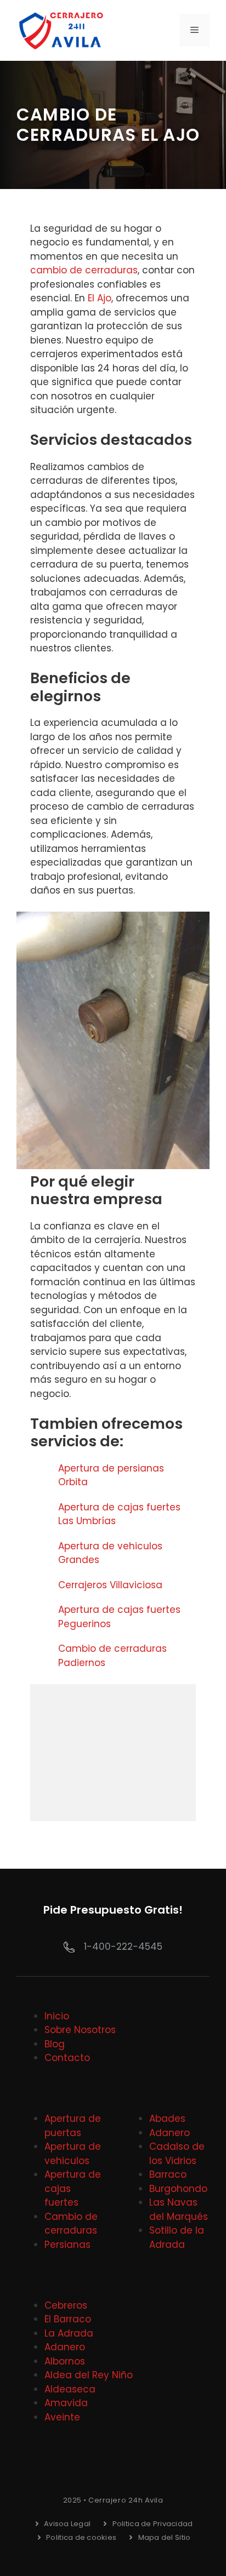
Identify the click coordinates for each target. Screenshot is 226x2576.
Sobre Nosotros (80, 2030)
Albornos (65, 2361)
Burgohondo (178, 2189)
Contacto (67, 2058)
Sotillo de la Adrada (177, 2237)
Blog (55, 2044)
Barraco (168, 2174)
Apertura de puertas (73, 2126)
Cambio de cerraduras (71, 2224)
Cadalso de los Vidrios (177, 2154)
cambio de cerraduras (84, 270)
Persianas (67, 2245)
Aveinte (62, 2417)
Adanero (169, 2133)
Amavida (66, 2403)
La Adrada (69, 2333)
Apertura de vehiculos (73, 2154)
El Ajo (100, 298)
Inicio (57, 2016)
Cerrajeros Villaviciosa (110, 1585)
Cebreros (66, 2305)
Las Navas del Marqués (179, 2209)
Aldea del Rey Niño (89, 2375)
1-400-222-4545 (123, 1947)
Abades (167, 2119)
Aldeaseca (70, 2389)
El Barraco (68, 2319)
